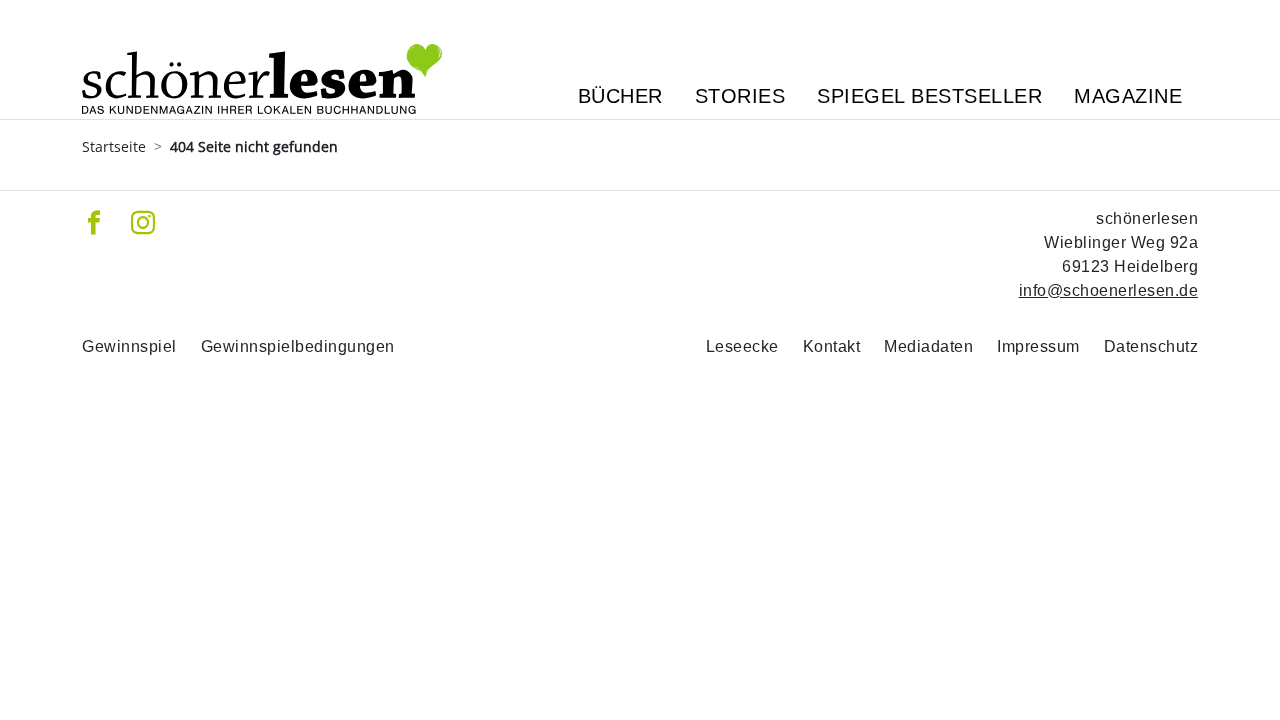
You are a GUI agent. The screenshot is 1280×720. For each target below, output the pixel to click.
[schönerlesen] (262, 59)
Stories (740, 96)
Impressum (1038, 346)
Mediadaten (928, 346)
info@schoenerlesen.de (1109, 290)
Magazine (1128, 96)
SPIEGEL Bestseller (929, 96)
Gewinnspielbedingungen (298, 346)
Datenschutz (1151, 346)
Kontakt (832, 346)
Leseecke (742, 346)
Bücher (620, 96)
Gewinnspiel (129, 346)
